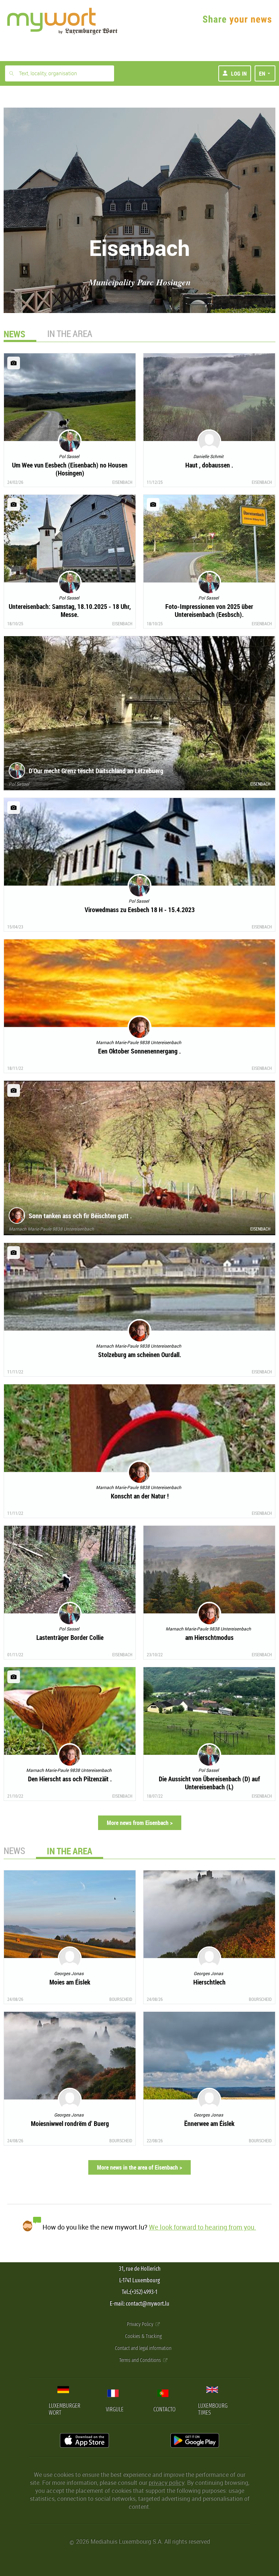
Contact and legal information (143, 2348)
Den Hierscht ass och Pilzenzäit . (70, 1779)
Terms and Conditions (141, 2360)
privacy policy (166, 2483)
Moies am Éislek (70, 1982)
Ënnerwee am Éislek (209, 2123)
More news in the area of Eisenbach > (139, 2167)
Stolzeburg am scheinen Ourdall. (140, 1355)
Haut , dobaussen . (209, 465)
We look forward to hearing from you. (203, 2227)
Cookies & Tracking (143, 2336)
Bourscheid (121, 1999)
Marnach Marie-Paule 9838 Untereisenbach (51, 1229)
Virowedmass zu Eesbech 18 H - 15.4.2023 (140, 910)
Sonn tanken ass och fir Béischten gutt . (80, 1216)
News (14, 1851)
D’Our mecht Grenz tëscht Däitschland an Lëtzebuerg (96, 771)
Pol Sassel (19, 784)
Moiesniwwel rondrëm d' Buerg (70, 2123)
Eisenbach (122, 482)
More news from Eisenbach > (140, 1823)
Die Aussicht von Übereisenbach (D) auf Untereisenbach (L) (209, 1783)
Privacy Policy (141, 2324)
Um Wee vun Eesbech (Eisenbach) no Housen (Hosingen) (70, 469)
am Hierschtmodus (209, 1637)
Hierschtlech (209, 1982)
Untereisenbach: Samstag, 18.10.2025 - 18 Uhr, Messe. (70, 610)
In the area (70, 334)
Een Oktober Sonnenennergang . (139, 1051)
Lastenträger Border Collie (70, 1637)
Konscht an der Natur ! (140, 1496)
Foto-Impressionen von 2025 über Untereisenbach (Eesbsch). (209, 610)
